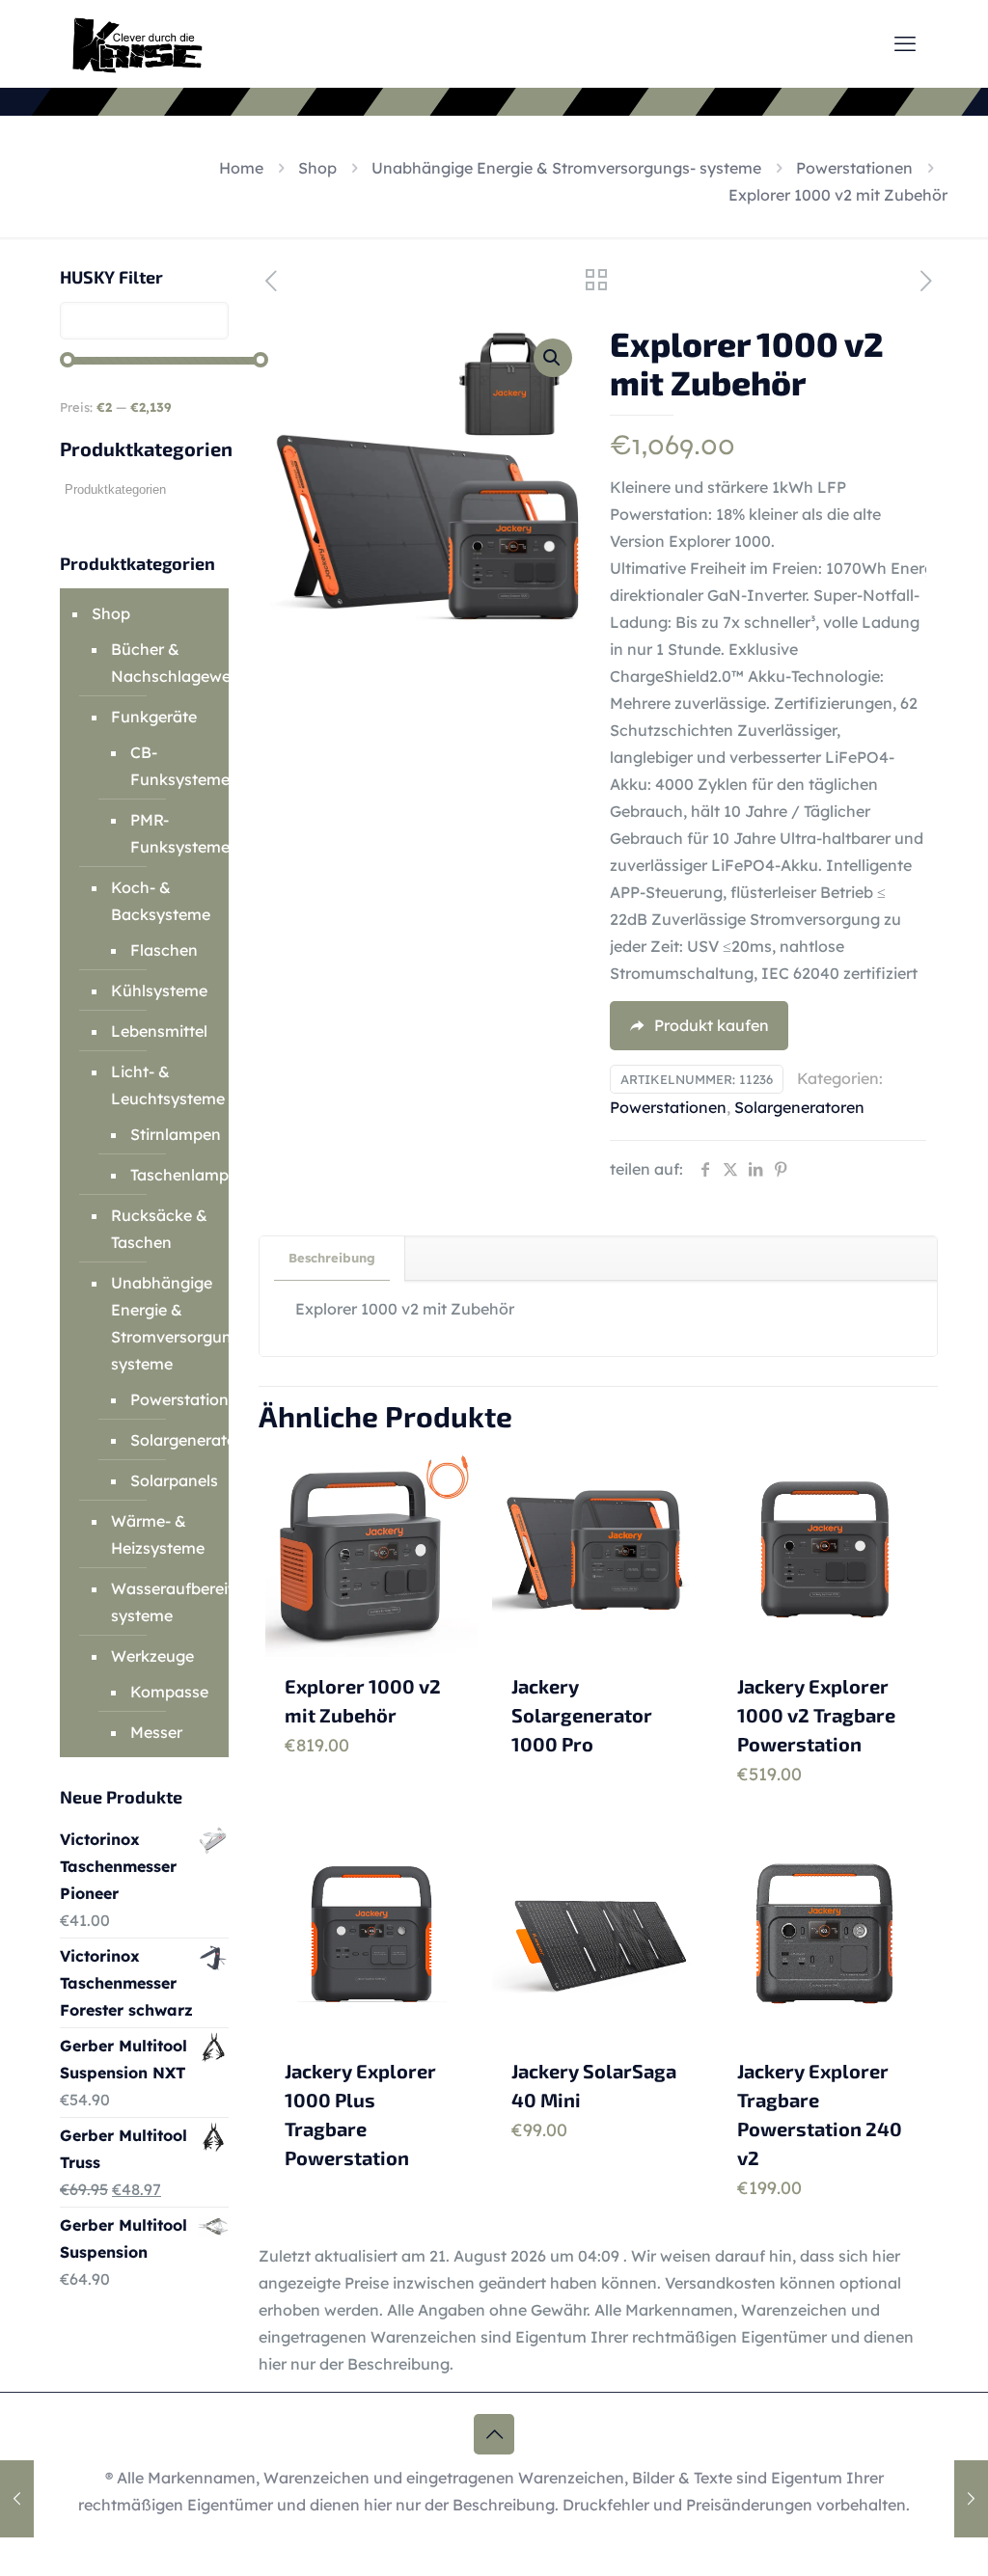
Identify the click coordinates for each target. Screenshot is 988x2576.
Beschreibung (332, 1258)
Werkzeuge (152, 1656)
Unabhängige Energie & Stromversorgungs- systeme (566, 168)
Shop (317, 168)
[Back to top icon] (494, 2434)
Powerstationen (854, 168)
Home (241, 168)
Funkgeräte (154, 717)
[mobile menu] (905, 43)
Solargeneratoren (799, 1107)
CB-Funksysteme (165, 766)
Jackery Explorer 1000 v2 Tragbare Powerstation (816, 1715)
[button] (553, 358)
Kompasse (165, 1692)
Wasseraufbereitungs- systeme (160, 1602)
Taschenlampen (165, 1175)
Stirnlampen (165, 1134)
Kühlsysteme (159, 990)
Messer (156, 1732)
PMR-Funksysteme (165, 833)
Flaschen (164, 950)
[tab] (332, 1258)
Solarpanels (165, 1480)
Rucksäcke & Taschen (159, 1229)
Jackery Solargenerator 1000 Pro (582, 1715)
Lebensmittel (159, 1031)
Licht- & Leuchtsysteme (160, 1085)
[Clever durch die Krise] (137, 43)
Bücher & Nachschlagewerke (160, 663)
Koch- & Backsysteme (160, 901)
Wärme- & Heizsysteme (158, 1534)
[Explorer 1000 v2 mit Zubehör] (17, 2499)
